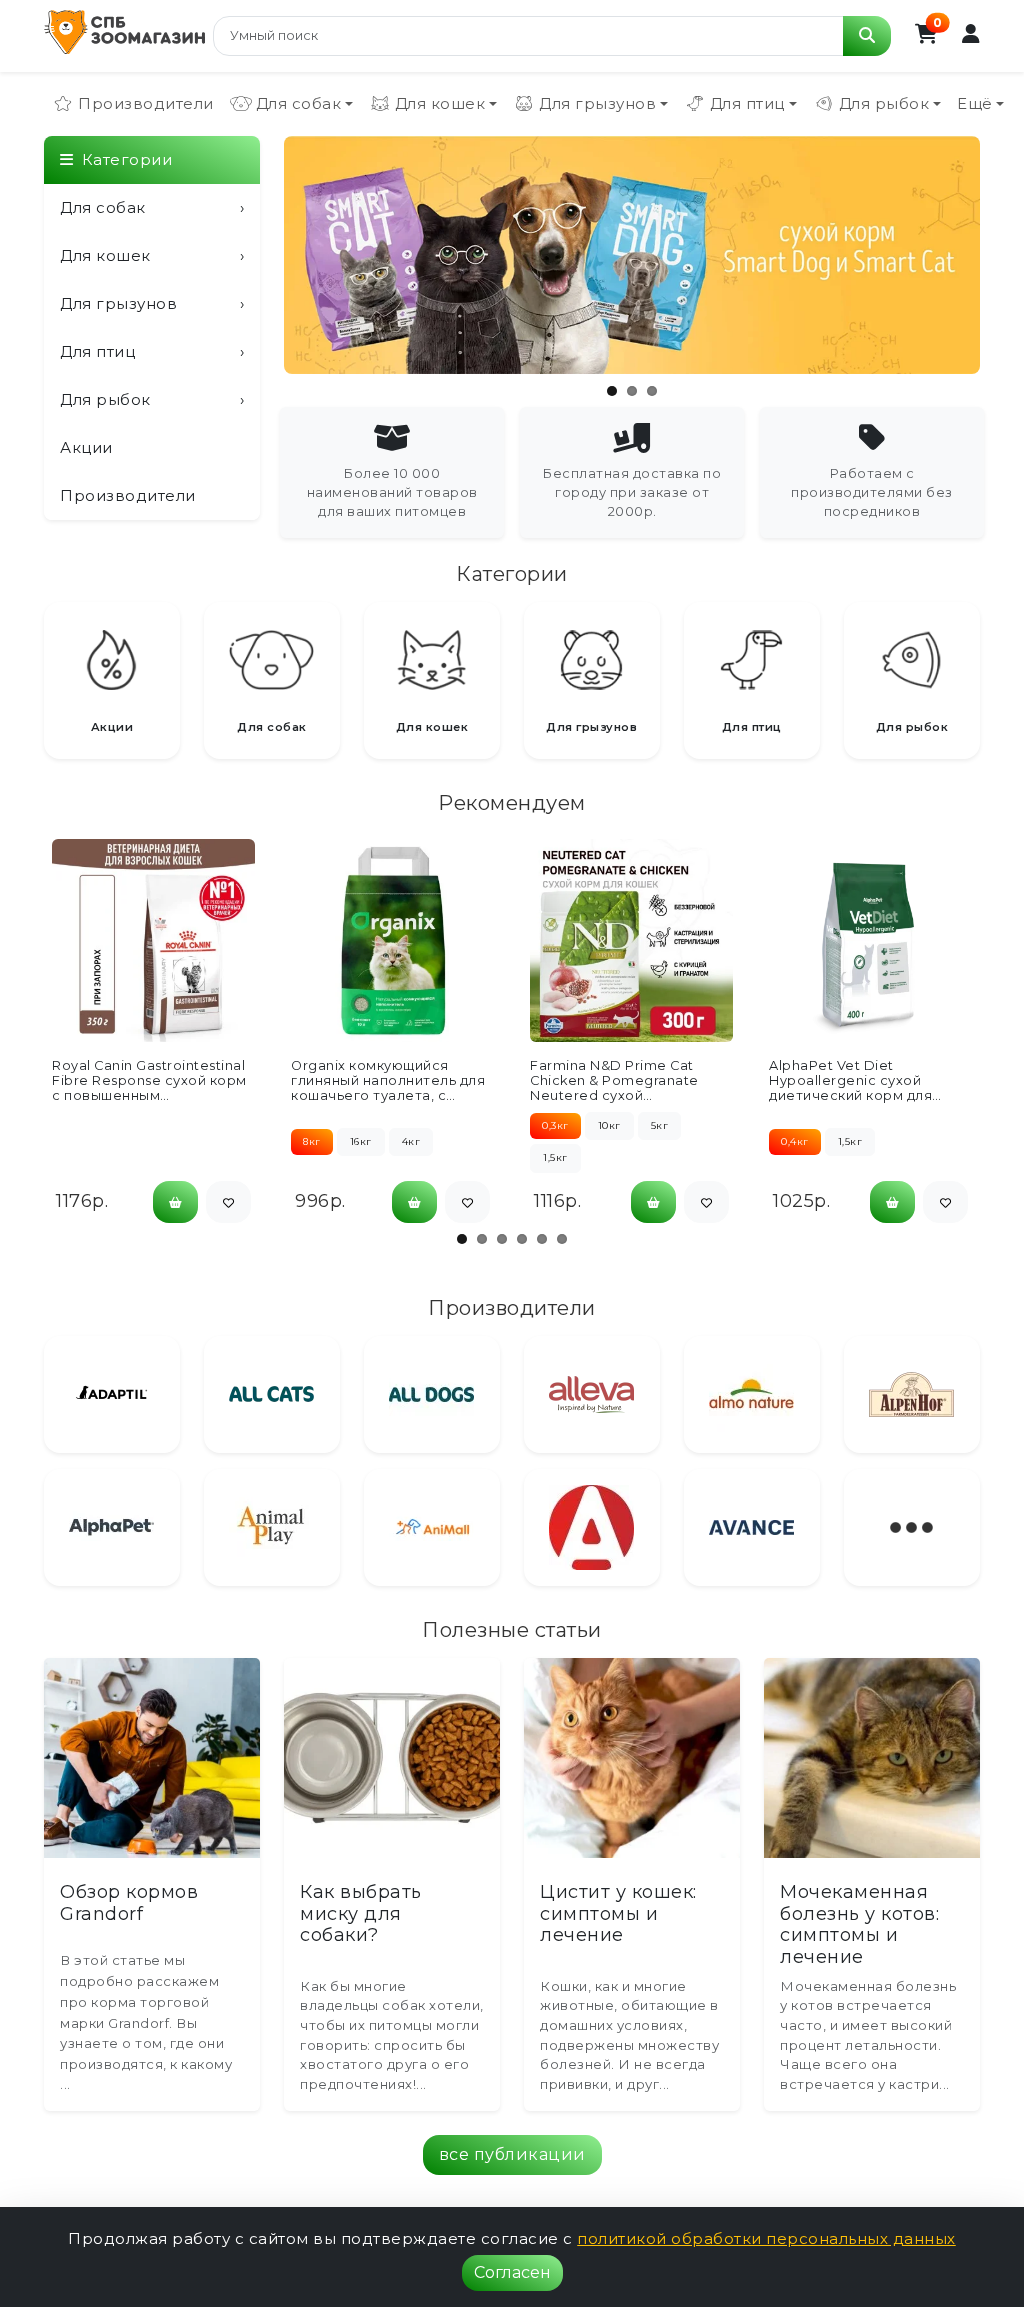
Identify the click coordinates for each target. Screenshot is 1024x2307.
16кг (361, 1141)
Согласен (512, 2272)
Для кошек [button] (440, 103)
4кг (411, 1141)
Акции (86, 447)
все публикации (512, 2154)
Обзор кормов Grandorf (129, 1903)
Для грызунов (152, 303)
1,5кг (555, 1157)
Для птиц (152, 351)
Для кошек (152, 255)
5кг (660, 1125)
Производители (146, 103)
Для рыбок (152, 399)
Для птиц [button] (747, 103)
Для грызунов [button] (597, 103)
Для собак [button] (299, 103)
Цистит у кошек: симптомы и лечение (618, 1913)
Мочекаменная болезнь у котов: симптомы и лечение (859, 1924)
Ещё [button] (975, 103)
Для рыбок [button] (884, 103)
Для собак (152, 207)
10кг (609, 1125)
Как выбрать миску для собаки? (361, 1913)
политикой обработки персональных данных (766, 2238)
